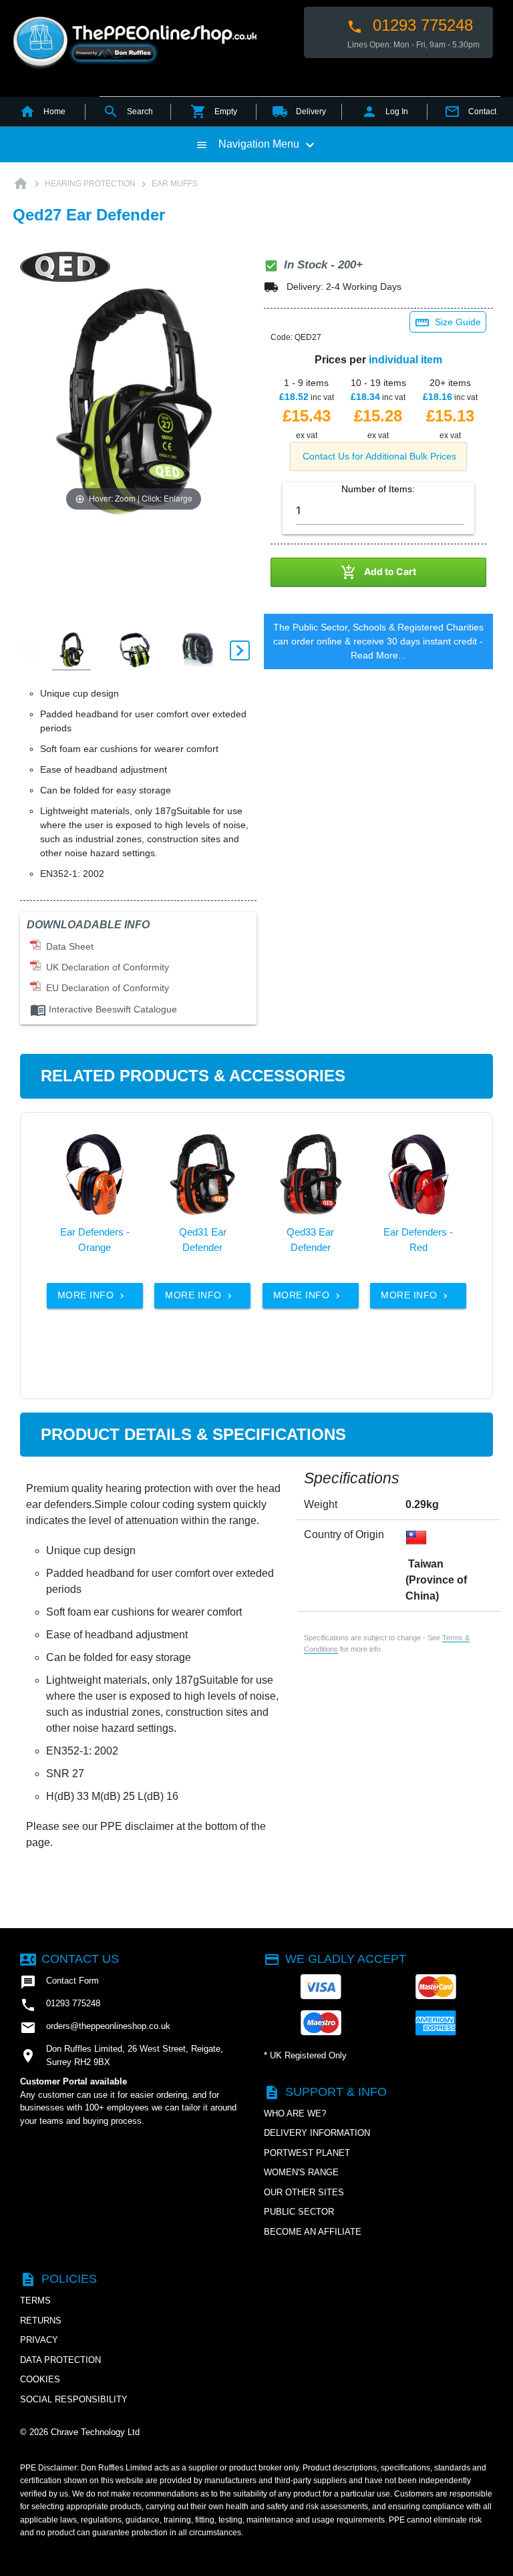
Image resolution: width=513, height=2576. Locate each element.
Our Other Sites (304, 2192)
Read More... (378, 655)
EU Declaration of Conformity (105, 988)
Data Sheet (67, 946)
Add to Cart (378, 572)
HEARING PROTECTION (90, 184)
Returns (41, 2321)
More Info (92, 1295)
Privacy (39, 2340)
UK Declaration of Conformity (105, 967)
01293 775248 (410, 25)
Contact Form (59, 1982)
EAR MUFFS (175, 184)
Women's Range (301, 2172)
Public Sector (299, 2212)
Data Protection (60, 2360)
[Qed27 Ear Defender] (71, 651)
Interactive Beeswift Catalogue (104, 1009)
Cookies (40, 2379)
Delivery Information (317, 2133)
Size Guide (448, 323)
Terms (35, 2301)
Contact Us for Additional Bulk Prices (379, 456)
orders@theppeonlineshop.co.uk (95, 2028)
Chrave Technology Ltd (95, 2432)
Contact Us (69, 1959)
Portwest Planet (307, 2153)
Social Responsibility (74, 2399)
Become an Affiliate (313, 2232)
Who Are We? (295, 2113)
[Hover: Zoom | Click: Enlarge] (134, 401)
